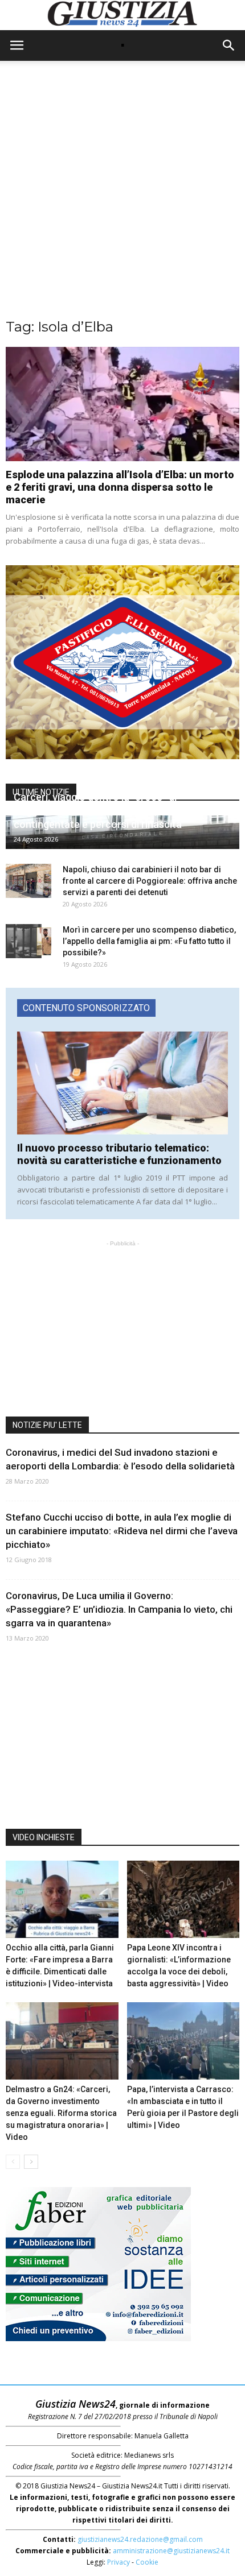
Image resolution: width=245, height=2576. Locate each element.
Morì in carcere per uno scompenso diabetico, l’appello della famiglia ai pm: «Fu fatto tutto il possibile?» (149, 941)
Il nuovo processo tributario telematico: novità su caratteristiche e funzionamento (119, 1154)
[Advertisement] (122, 195)
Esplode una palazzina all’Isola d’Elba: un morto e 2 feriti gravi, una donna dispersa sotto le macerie (120, 487)
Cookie (147, 2562)
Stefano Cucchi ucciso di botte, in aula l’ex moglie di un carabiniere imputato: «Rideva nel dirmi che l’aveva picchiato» (122, 1531)
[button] (229, 45)
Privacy (119, 2562)
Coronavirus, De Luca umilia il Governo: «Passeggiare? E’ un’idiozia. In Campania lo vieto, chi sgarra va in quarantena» (119, 1609)
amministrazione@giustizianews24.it (171, 2551)
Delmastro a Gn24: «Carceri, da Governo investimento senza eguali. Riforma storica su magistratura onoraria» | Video (61, 2113)
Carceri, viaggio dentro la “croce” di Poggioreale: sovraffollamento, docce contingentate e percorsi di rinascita (101, 811)
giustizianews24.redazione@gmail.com (140, 2539)
